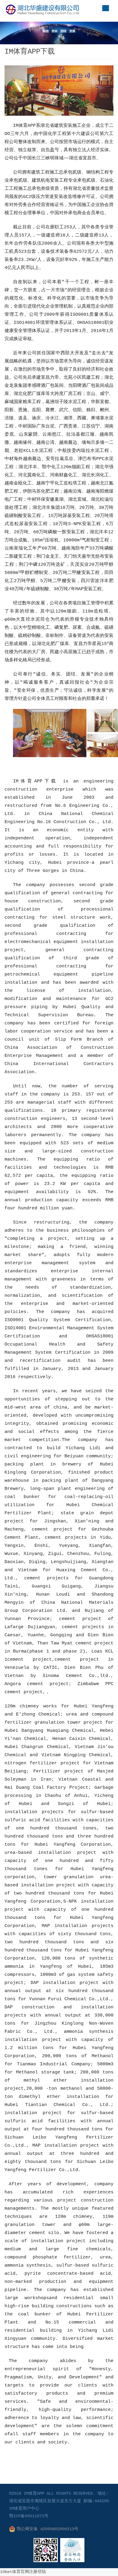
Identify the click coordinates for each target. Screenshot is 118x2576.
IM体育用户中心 (24, 2509)
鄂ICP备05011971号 (29, 2516)
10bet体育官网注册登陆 (23, 2572)
